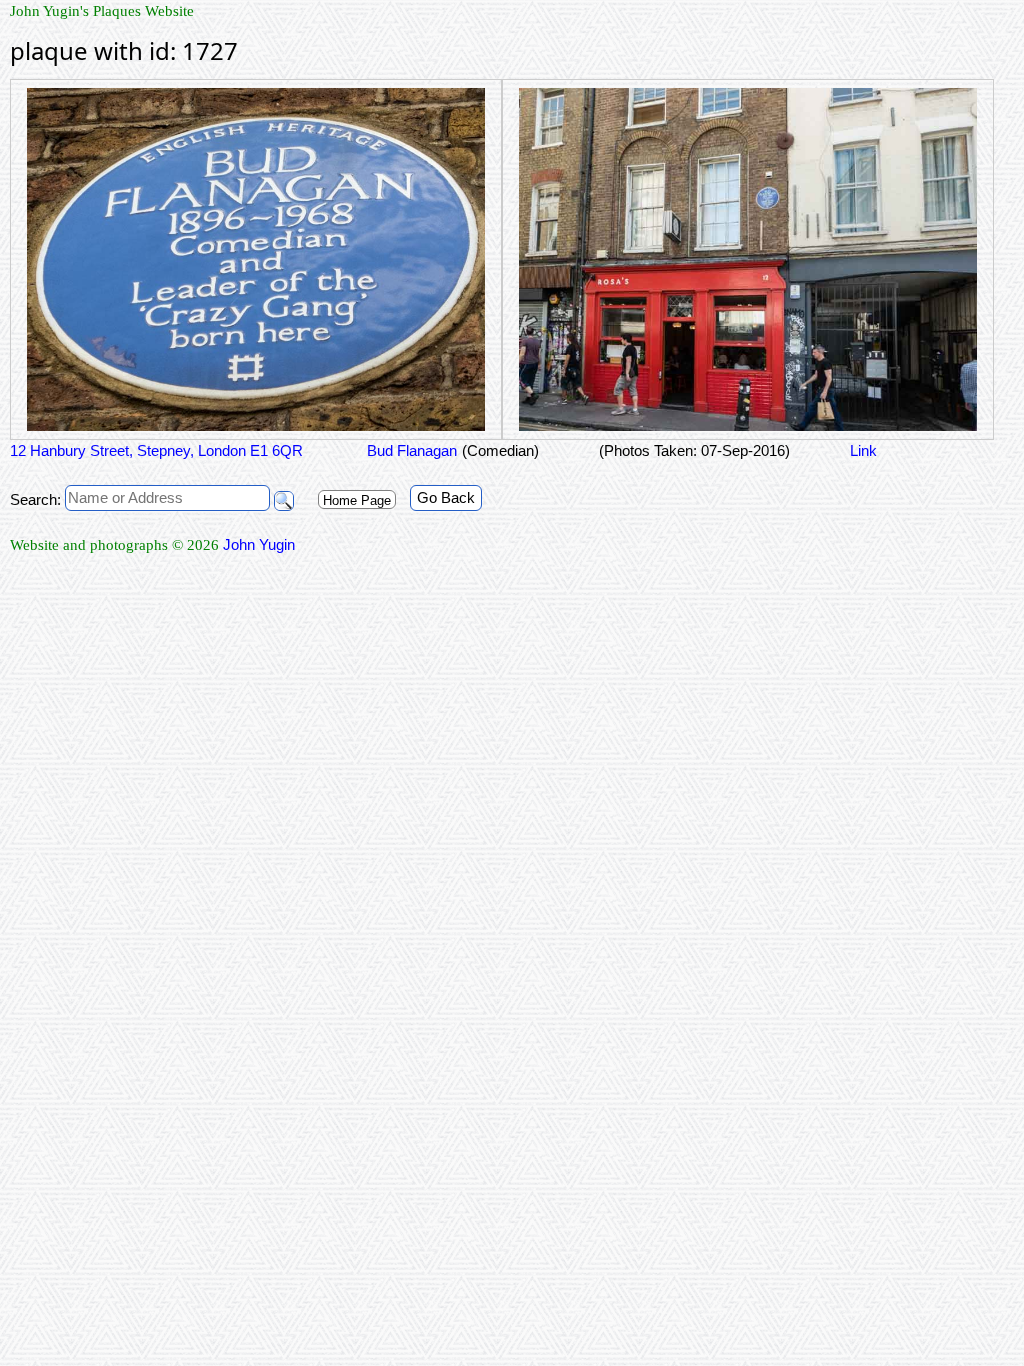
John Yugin (259, 544)
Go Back (446, 497)
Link (863, 450)
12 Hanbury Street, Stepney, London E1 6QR (156, 450)
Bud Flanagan (410, 450)
